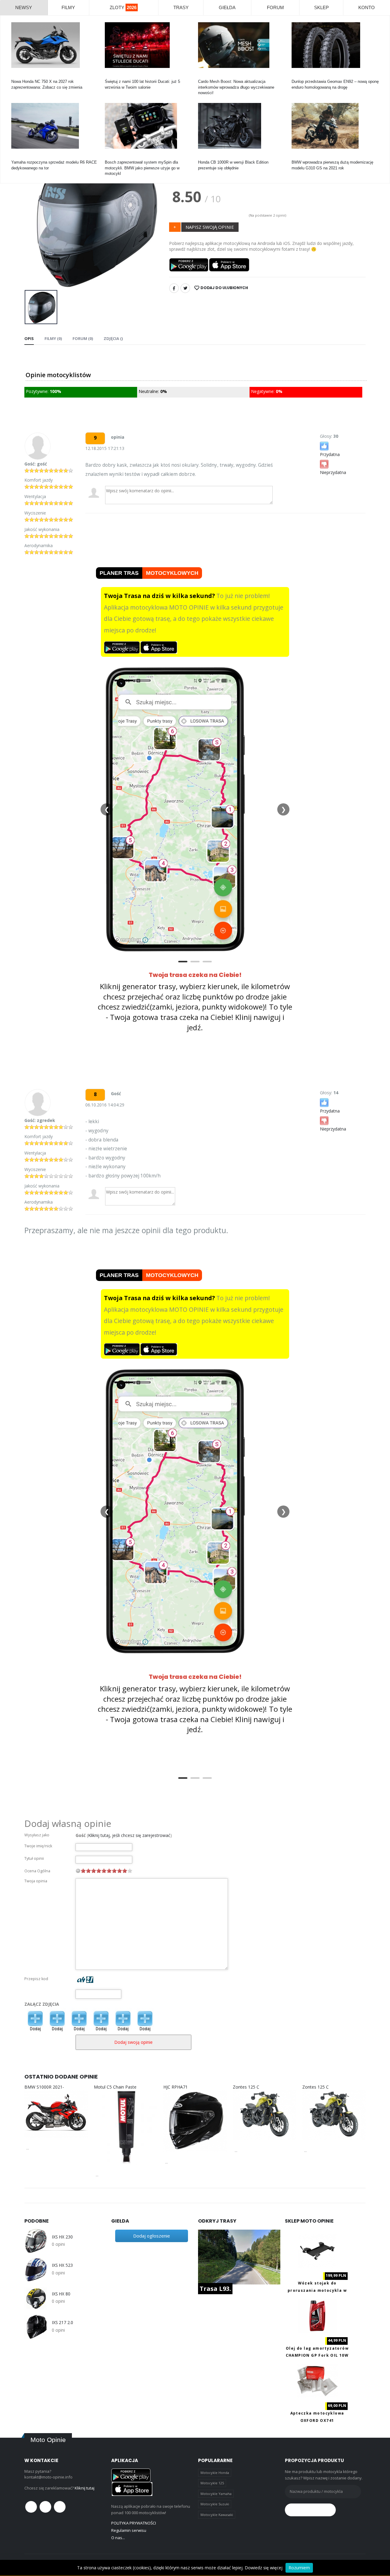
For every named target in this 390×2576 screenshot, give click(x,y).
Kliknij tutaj (85, 2488)
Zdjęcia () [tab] (113, 338)
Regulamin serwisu (129, 2530)
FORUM (275, 7)
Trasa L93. (215, 2289)
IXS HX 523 (62, 2265)
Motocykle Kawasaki (217, 2515)
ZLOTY (123, 7)
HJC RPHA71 (175, 2087)
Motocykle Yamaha (216, 2494)
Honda (17, 76)
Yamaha (18, 157)
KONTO (367, 7)
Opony (297, 76)
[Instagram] (60, 2507)
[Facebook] (174, 288)
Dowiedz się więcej (264, 2568)
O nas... (118, 2538)
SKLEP (321, 7)
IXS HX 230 (62, 2237)
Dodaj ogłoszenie (152, 2236)
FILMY (68, 7)
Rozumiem (299, 2568)
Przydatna (330, 454)
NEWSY (24, 7)
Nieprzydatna (333, 472)
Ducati (110, 76)
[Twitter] (185, 288)
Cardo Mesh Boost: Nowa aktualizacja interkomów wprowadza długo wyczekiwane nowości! (236, 87)
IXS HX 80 (61, 2294)
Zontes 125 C (246, 2087)
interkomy (207, 76)
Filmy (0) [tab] (53, 338)
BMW (296, 157)
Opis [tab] (29, 338)
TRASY (181, 7)
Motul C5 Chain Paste (115, 2087)
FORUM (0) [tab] (83, 338)
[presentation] (34, 215)
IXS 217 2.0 (62, 2323)
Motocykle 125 (212, 2483)
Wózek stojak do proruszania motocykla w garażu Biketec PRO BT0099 (317, 2290)
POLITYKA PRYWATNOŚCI (134, 2523)
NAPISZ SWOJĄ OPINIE (210, 227)
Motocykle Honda (215, 2473)
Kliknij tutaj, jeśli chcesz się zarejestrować (129, 1835)
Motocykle (114, 157)
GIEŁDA (227, 7)
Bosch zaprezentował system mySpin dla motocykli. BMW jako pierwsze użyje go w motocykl (142, 168)
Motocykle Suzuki (215, 2504)
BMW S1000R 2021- (44, 2087)
